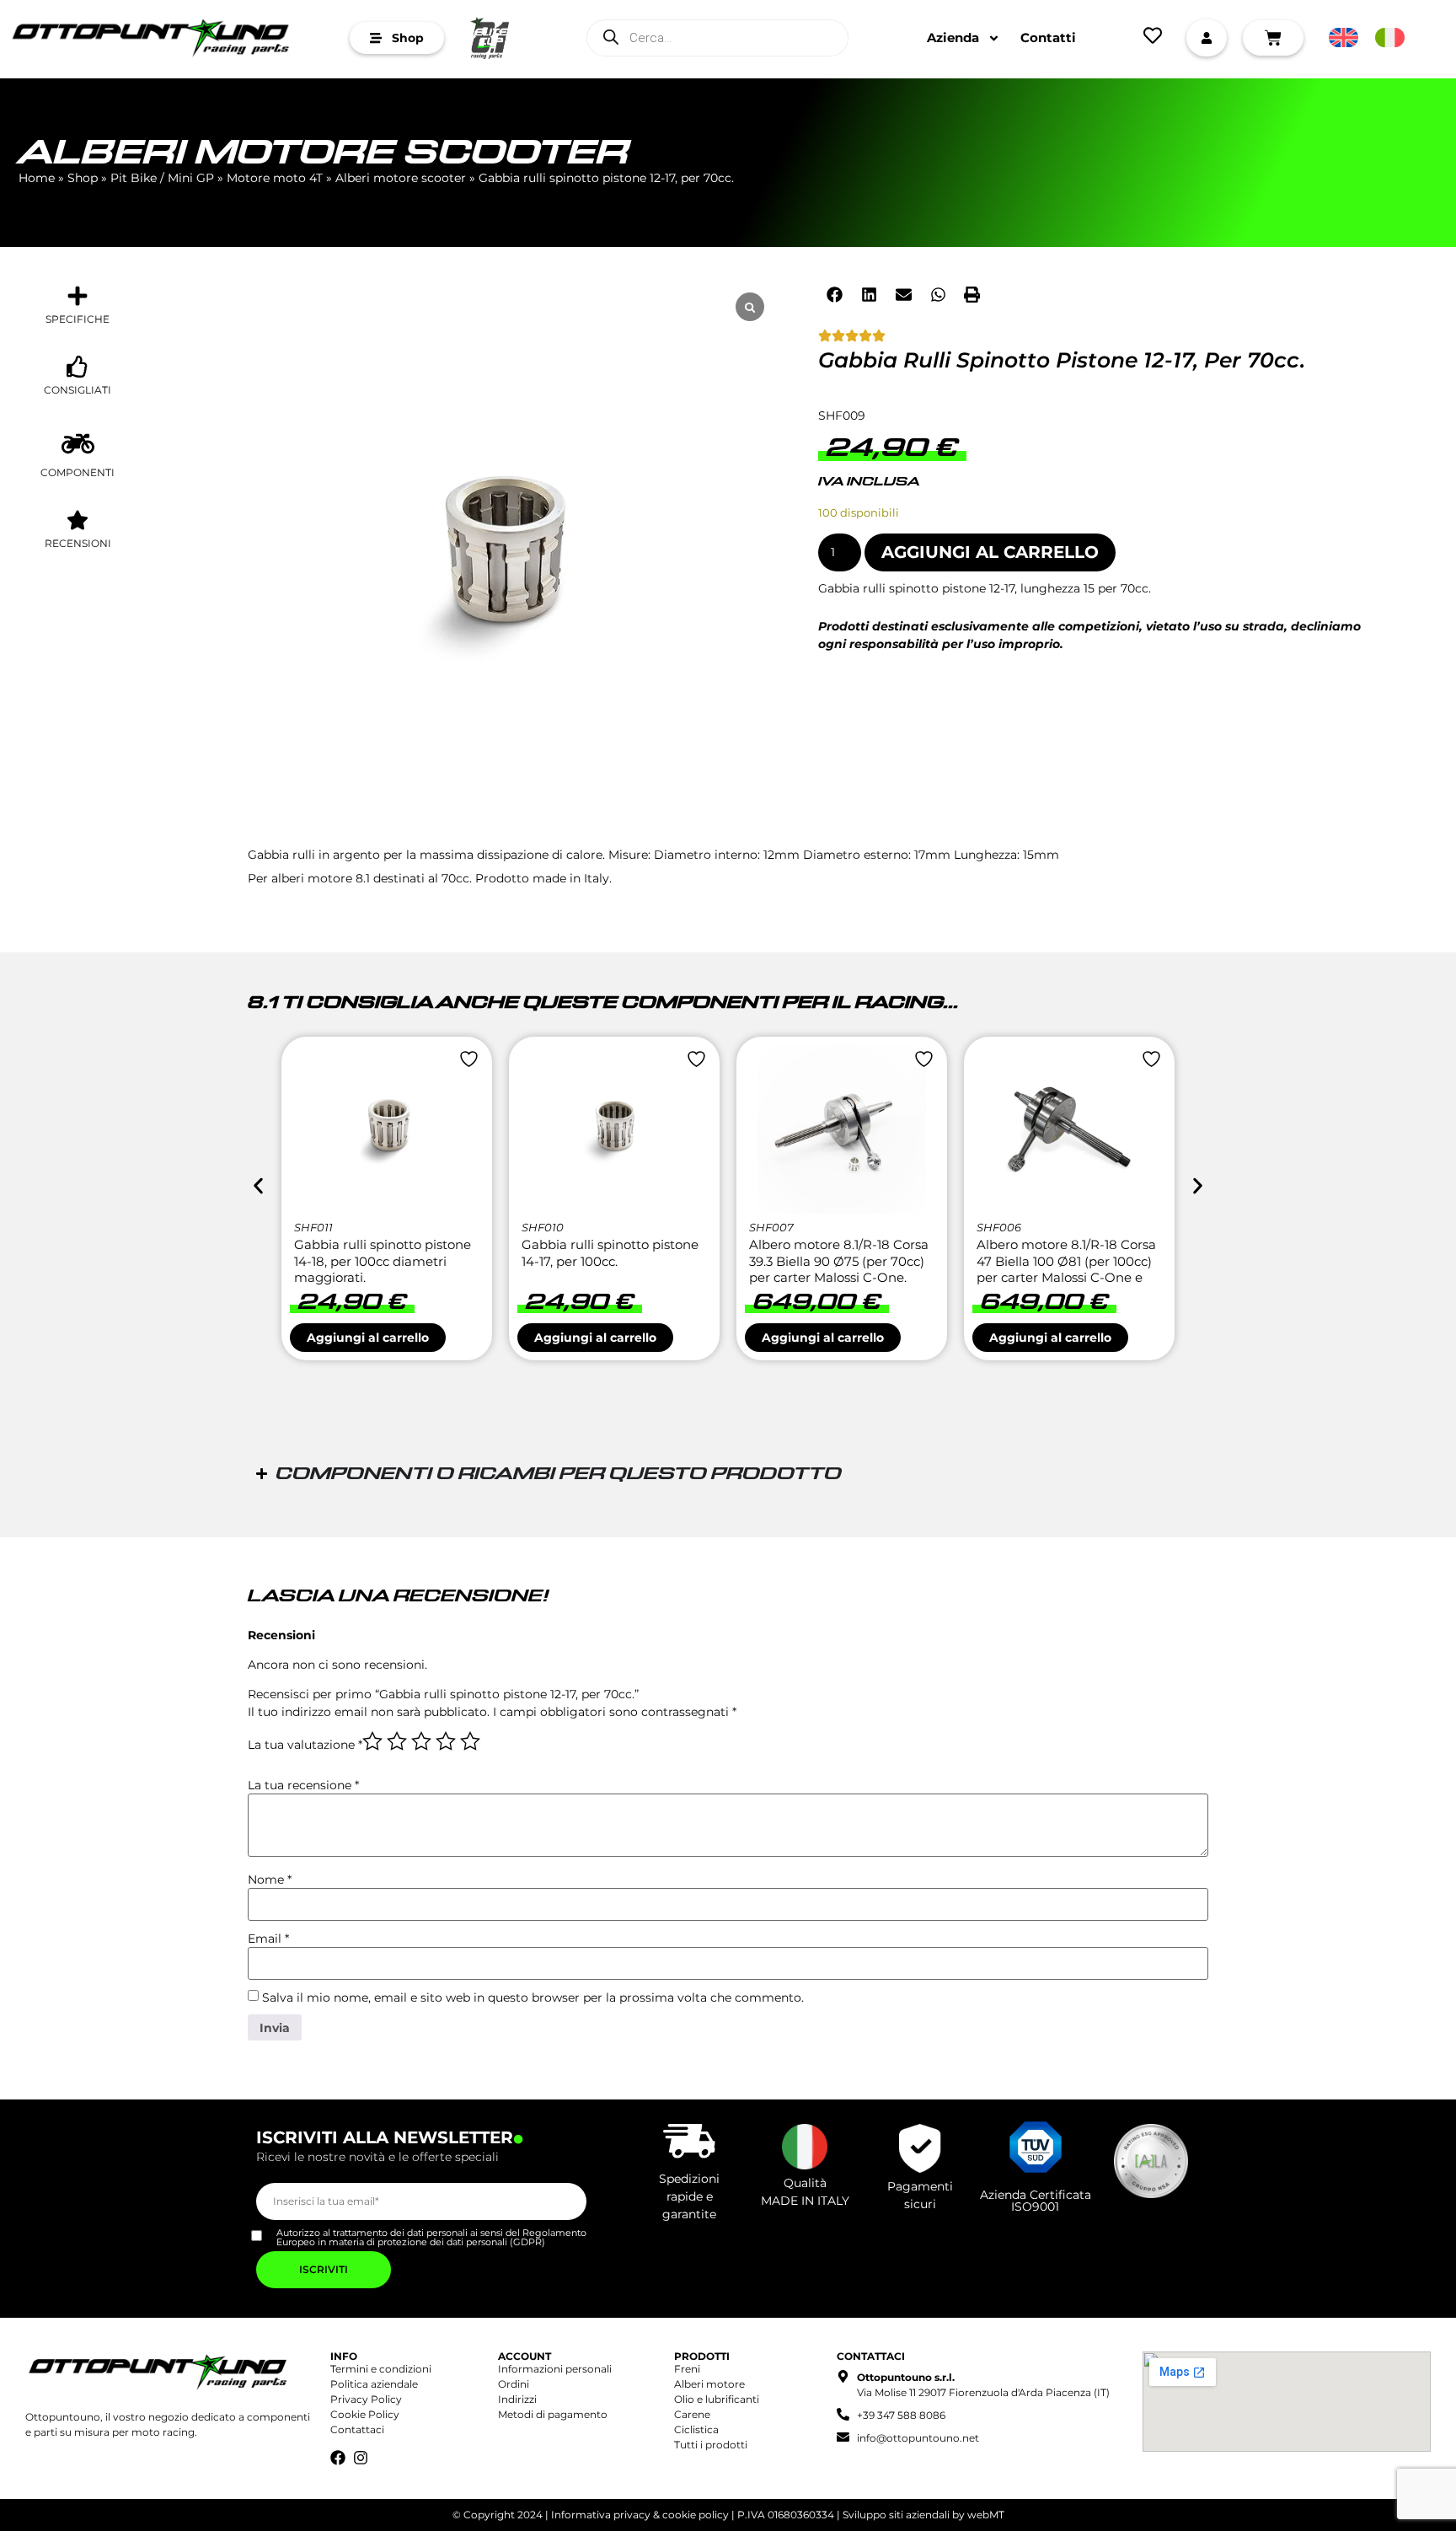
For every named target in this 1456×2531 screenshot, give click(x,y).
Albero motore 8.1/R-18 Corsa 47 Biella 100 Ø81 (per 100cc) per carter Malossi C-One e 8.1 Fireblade (1066, 1269)
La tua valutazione (305, 1745)
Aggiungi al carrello (990, 552)
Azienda (953, 38)
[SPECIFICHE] (78, 296)
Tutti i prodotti (711, 2445)
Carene (692, 2414)
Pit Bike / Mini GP (162, 178)
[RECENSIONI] (78, 520)
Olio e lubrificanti (717, 2399)
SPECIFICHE (78, 319)
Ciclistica (696, 2429)
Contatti (1048, 38)
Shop (83, 178)
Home (37, 178)
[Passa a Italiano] (1390, 38)
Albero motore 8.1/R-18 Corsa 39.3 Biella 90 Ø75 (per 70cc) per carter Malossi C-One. (839, 1261)
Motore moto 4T (275, 178)
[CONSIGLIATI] (78, 367)
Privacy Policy (366, 2399)
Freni (687, 2369)
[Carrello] (1273, 38)
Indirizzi (517, 2399)
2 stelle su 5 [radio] (397, 1741)
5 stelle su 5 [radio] (470, 1741)
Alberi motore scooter (324, 154)
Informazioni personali (555, 2369)
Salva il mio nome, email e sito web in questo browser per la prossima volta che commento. (533, 1997)
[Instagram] (361, 2458)
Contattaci (357, 2429)
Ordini (514, 2384)
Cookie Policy (365, 2414)
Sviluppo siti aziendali (896, 2515)
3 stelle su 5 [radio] (421, 1741)
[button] (835, 294)
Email (268, 1938)
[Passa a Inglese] (1344, 38)
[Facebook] (338, 2458)
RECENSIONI (78, 543)
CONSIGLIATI (78, 390)
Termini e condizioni (381, 2369)
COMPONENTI (78, 472)
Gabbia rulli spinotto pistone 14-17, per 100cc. (610, 1253)
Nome (270, 1879)
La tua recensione (303, 1785)
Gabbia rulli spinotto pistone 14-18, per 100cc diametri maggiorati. (383, 1261)
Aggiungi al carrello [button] (368, 1338)
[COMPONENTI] (78, 444)
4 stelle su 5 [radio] (446, 1741)
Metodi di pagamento (553, 2414)
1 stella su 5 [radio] (372, 1741)
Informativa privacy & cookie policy (640, 2515)
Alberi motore (709, 2384)
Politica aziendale (374, 2384)
